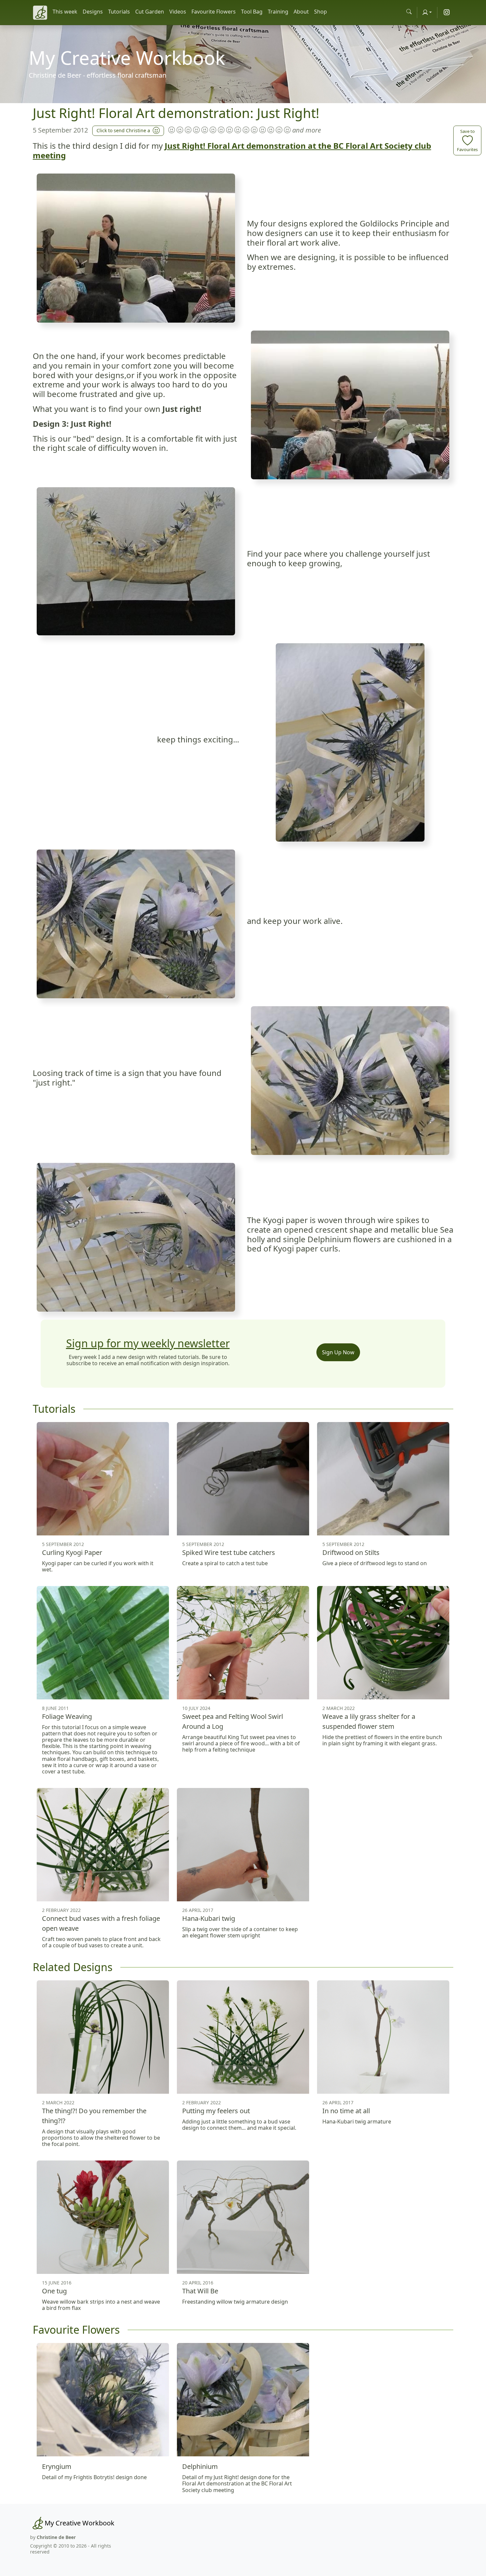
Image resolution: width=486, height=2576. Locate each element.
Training (278, 12)
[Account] (427, 12)
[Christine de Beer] (40, 13)
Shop (321, 12)
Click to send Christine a (123, 130)
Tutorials (119, 12)
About (301, 12)
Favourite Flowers (214, 12)
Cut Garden (150, 12)
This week (65, 12)
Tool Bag (252, 12)
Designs (93, 12)
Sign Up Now (338, 1352)
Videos (178, 12)
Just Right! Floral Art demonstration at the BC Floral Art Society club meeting (232, 150)
